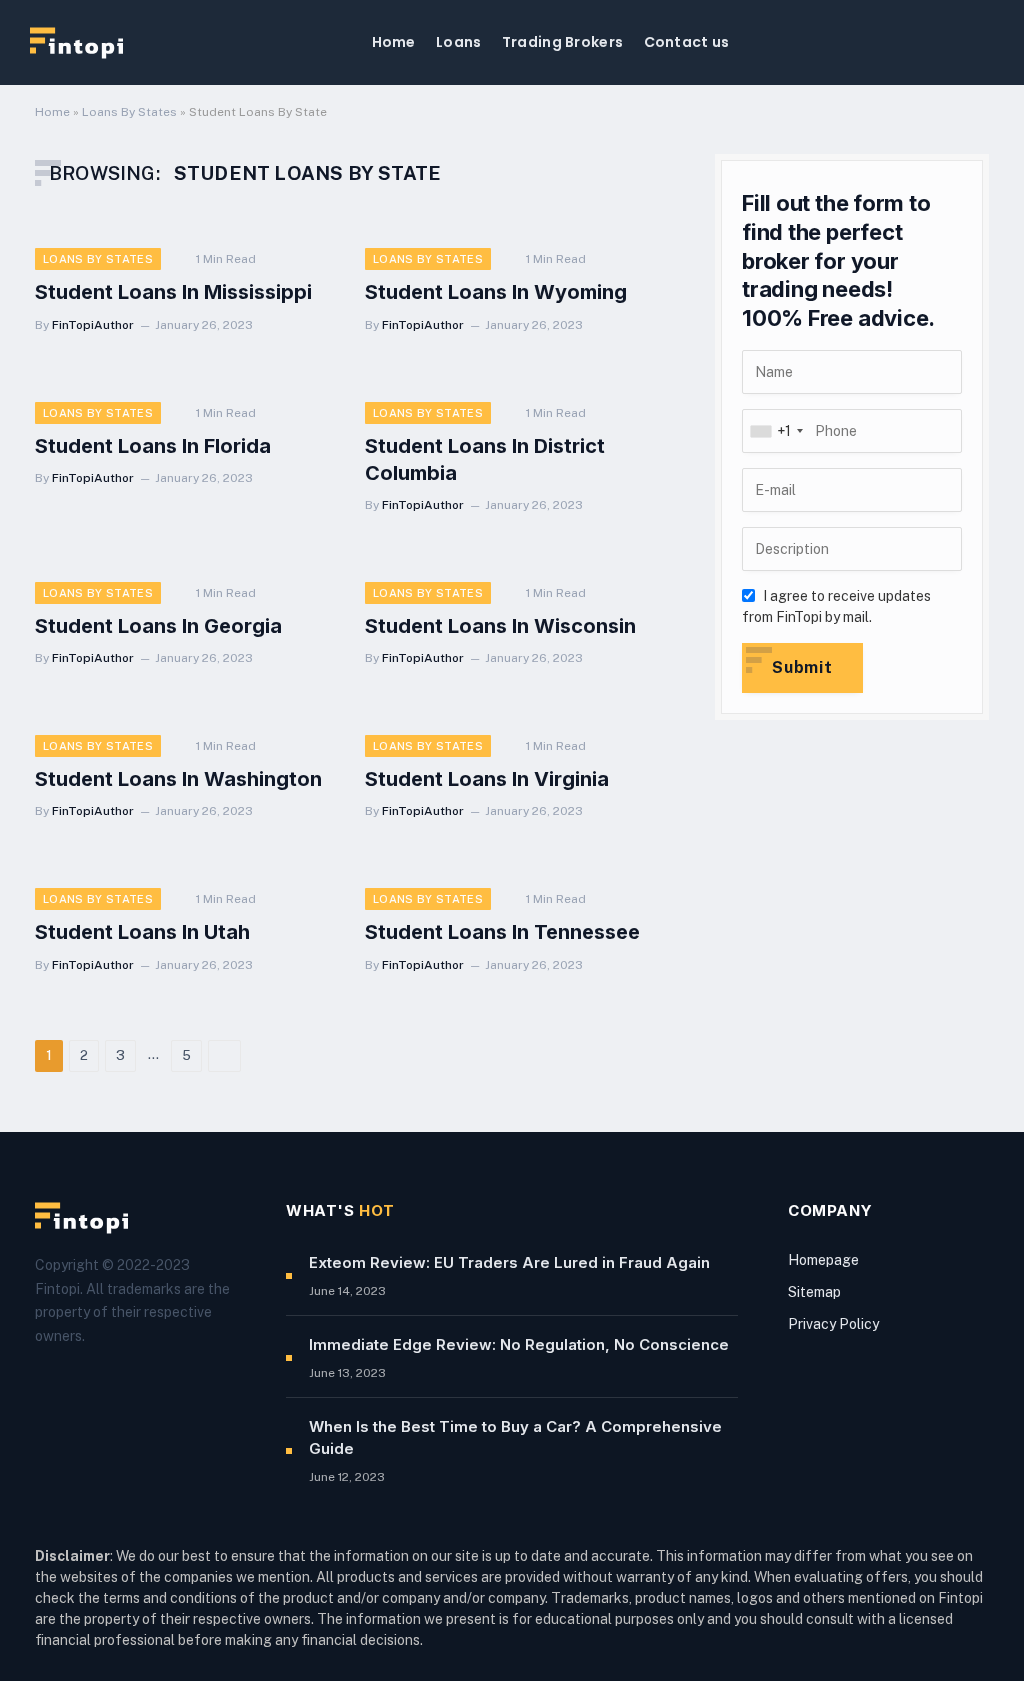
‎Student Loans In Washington (178, 779)
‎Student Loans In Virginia (487, 779)
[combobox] (776, 431)
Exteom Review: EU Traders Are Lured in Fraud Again (509, 1262)
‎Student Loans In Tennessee (502, 932)
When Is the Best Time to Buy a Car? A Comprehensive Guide (515, 1437)
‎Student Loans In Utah (142, 932)
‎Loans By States (129, 112)
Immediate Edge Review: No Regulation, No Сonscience (519, 1344)
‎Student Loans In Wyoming (496, 292)
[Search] (986, 42)
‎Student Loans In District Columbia (485, 459)
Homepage (823, 1260)
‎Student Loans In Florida (153, 446)
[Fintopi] (76, 43)
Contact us (687, 42)
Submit (802, 667)
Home (394, 42)
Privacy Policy (833, 1324)
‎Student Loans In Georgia (158, 626)
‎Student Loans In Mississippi (173, 292)
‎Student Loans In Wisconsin (500, 626)
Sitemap (814, 1292)
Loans (458, 42)
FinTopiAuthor (93, 325)
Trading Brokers (562, 42)
